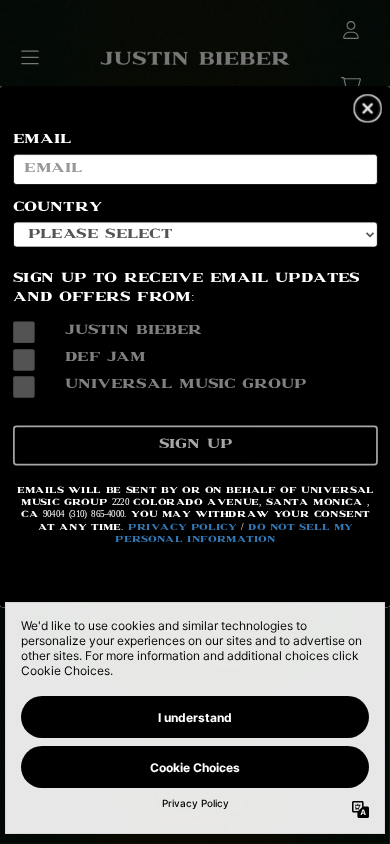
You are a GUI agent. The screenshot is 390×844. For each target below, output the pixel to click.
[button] (368, 108)
